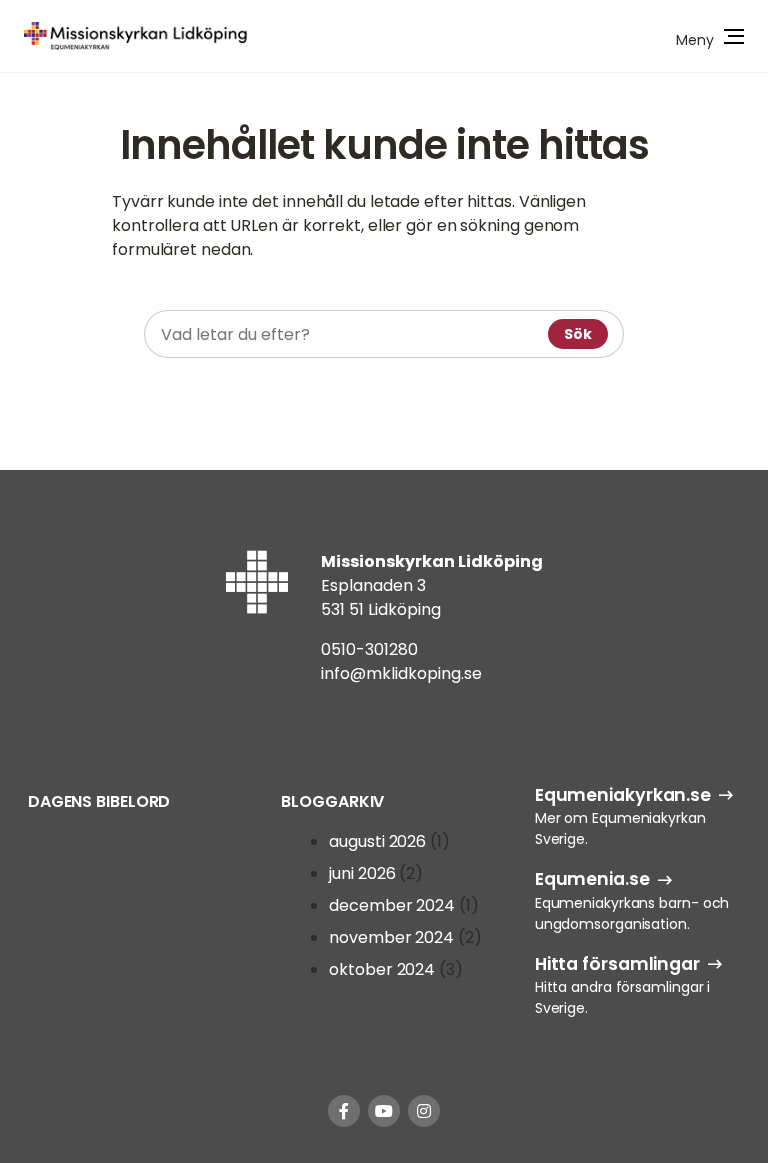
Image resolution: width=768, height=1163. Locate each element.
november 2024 (391, 937)
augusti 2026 (377, 841)
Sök (578, 334)
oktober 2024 (382, 969)
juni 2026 (362, 873)
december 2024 (392, 905)
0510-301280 (369, 649)
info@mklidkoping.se (401, 673)
